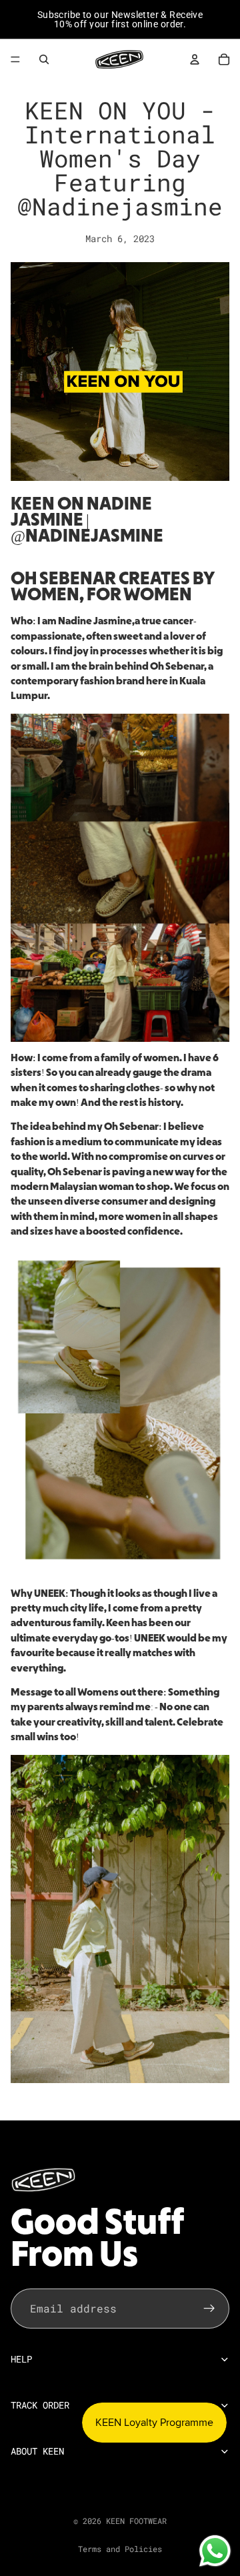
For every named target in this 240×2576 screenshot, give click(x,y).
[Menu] (15, 59)
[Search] (44, 59)
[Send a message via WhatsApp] (215, 2551)
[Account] (195, 59)
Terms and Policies (120, 2549)
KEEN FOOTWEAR (136, 2521)
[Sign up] (209, 2309)
